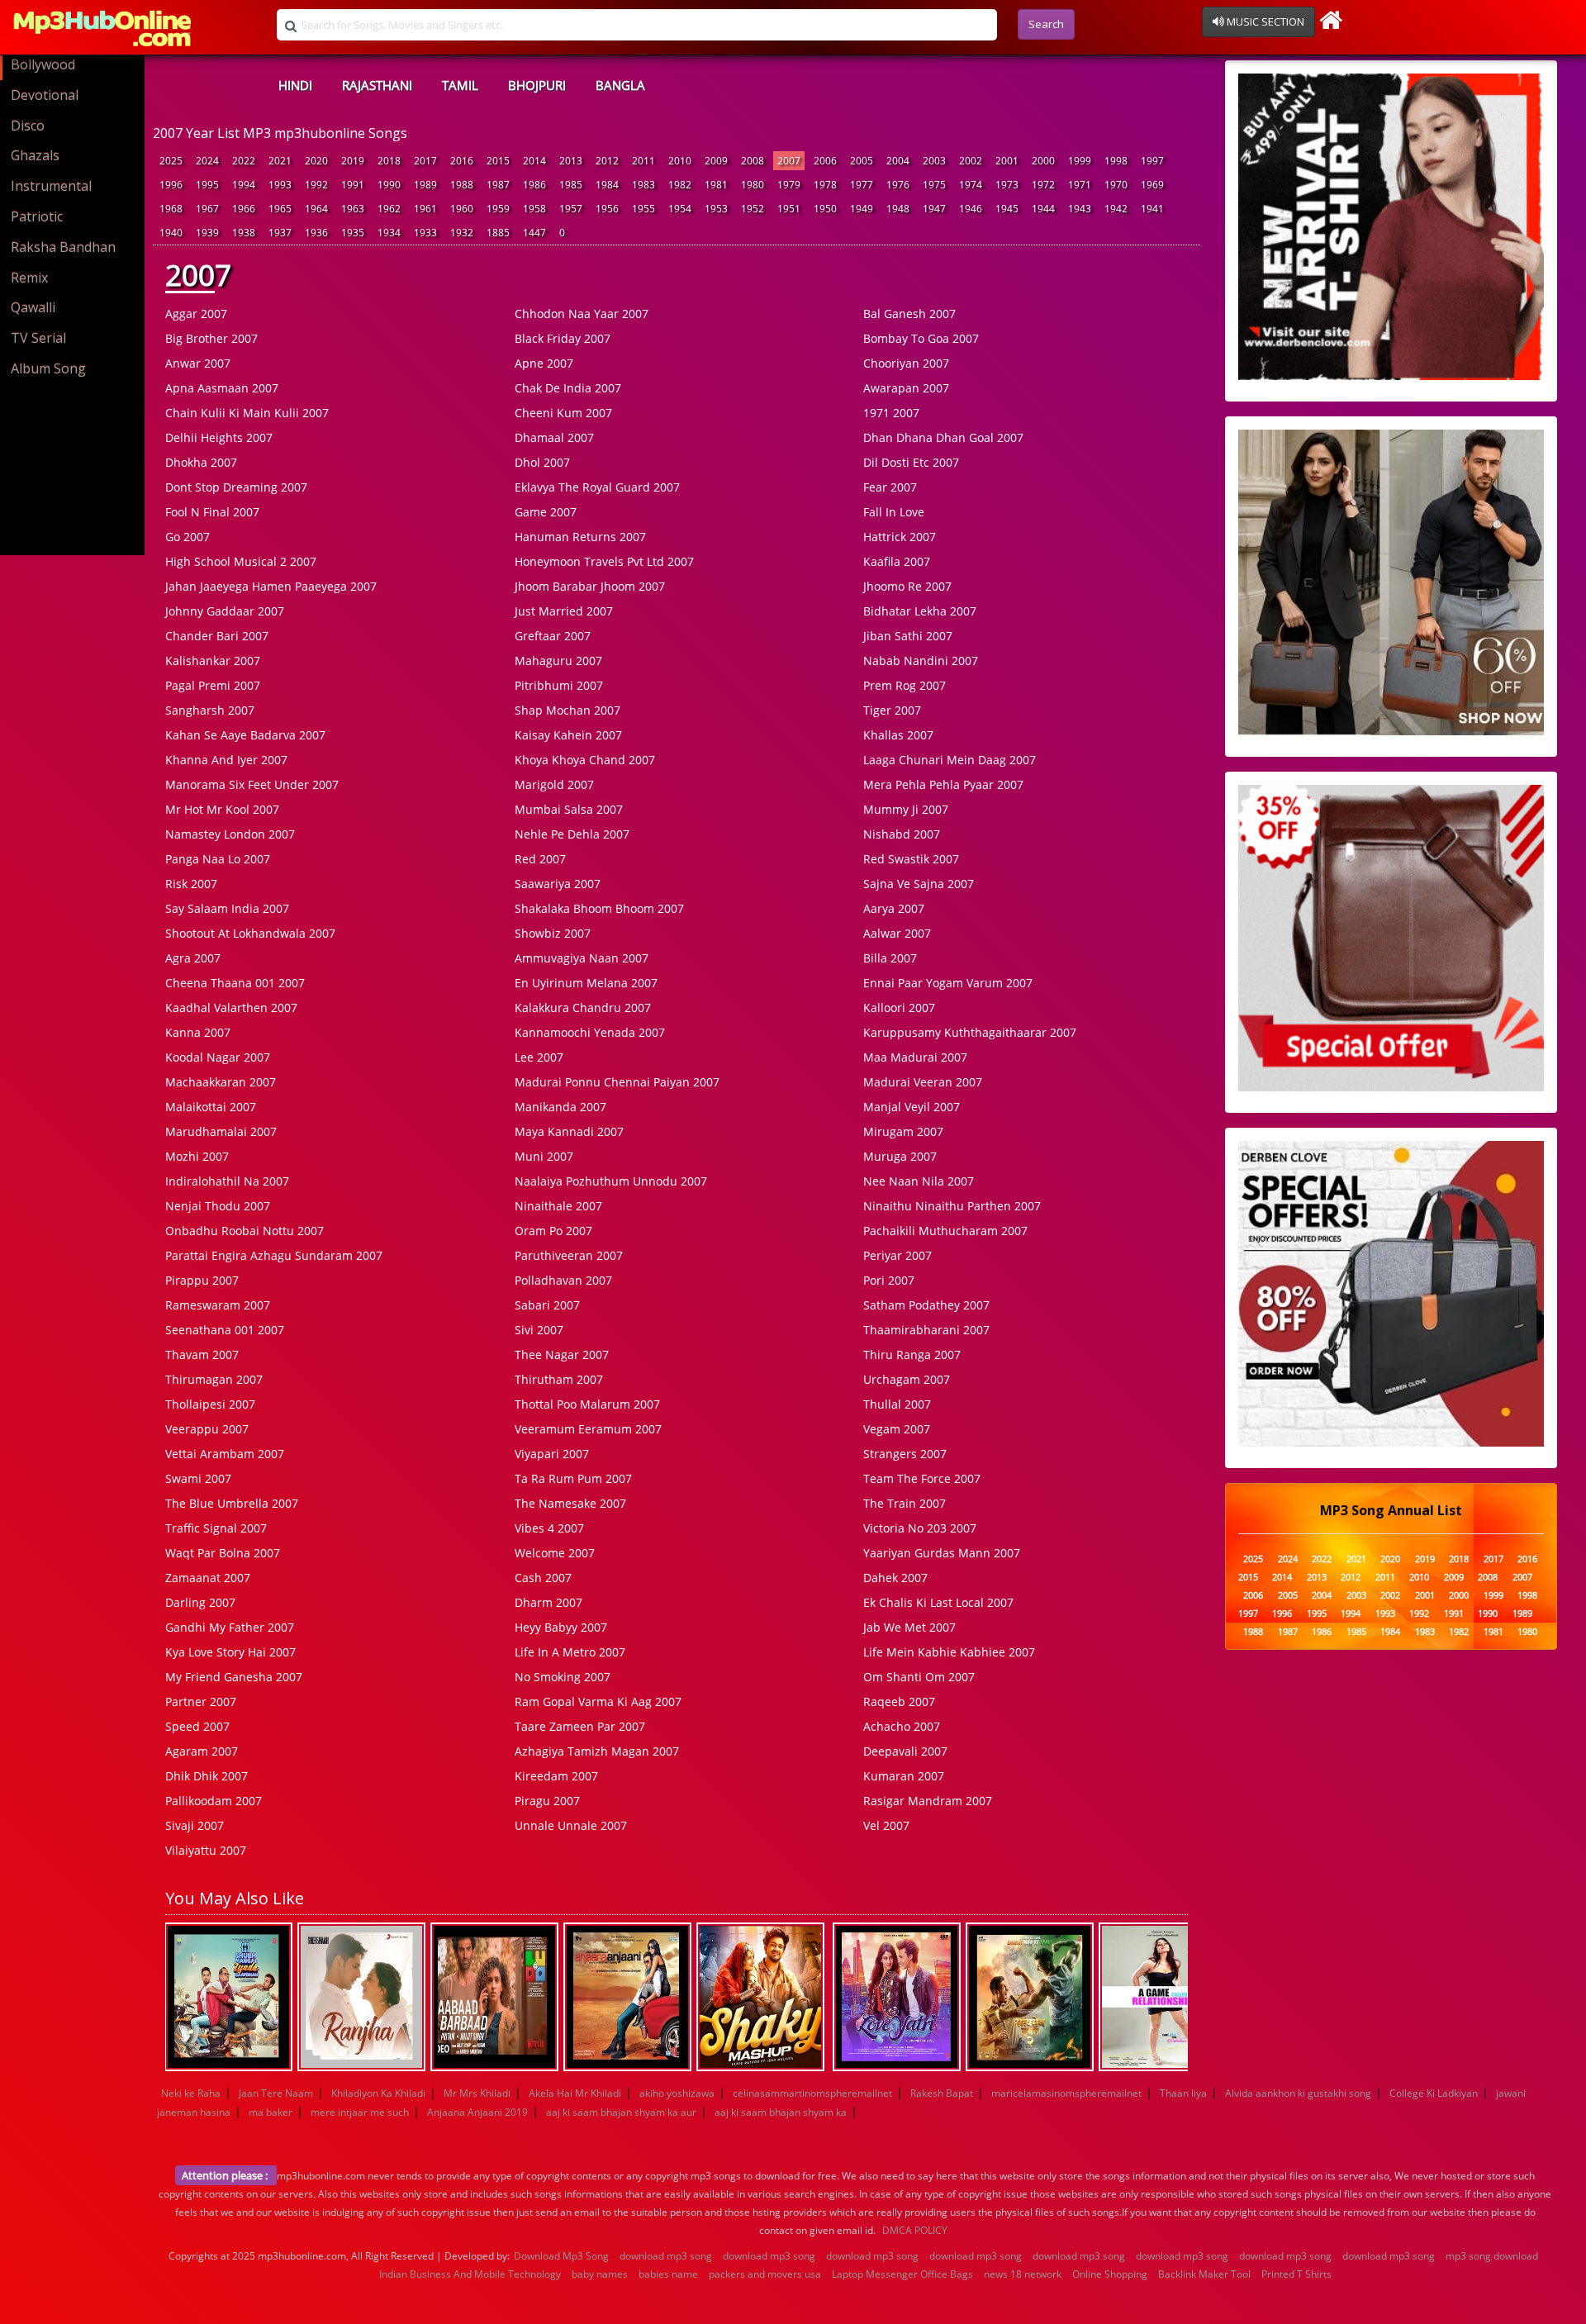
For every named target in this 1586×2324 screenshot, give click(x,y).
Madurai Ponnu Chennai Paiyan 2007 (617, 1082)
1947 (934, 209)
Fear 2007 (890, 487)
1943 (1080, 209)
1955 (643, 209)
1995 (207, 185)
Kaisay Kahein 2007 (568, 735)
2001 (1007, 161)
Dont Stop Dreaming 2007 (236, 487)
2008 (753, 161)
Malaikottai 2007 (211, 1107)
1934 (389, 233)
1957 (571, 209)
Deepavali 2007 (905, 1751)
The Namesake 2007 (570, 1503)
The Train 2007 (905, 1503)
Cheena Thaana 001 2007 (235, 983)
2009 (716, 161)
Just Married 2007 (564, 611)
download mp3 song (666, 2256)
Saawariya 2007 (558, 884)
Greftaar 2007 (553, 636)
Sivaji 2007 (195, 1825)
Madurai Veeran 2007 (923, 1082)
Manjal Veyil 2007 (912, 1107)
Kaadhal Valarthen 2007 (231, 1008)
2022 (244, 161)
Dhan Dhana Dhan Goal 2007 (943, 437)
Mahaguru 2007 (558, 661)
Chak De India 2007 (568, 388)
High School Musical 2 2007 (241, 561)
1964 (316, 209)
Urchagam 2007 (907, 1379)
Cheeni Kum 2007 (563, 413)
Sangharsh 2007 (210, 710)
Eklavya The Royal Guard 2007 (597, 487)
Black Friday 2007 (563, 338)
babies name (668, 2274)
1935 (353, 233)
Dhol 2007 (542, 462)
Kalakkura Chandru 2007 (583, 1008)
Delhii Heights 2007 (219, 437)
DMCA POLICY (915, 2230)
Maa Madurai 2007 (915, 1057)
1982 (680, 185)
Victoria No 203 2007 (920, 1528)
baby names (600, 2274)
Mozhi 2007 (197, 1156)
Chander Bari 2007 (217, 636)
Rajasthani (377, 85)
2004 (898, 161)
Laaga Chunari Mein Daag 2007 (950, 760)
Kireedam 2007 (556, 1776)
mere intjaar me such (360, 2112)
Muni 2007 (544, 1156)
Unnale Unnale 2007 (571, 1825)
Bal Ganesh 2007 (909, 314)
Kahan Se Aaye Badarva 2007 (245, 735)
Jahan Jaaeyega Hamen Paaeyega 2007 (271, 586)
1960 (462, 209)
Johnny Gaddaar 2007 (225, 611)
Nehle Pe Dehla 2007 (572, 834)
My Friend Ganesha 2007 (234, 1677)
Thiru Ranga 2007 (912, 1354)
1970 (1116, 185)
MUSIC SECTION (1264, 21)
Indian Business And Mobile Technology (470, 2274)
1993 (280, 185)
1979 (789, 185)
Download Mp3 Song (561, 2256)
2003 (934, 161)
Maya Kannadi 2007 (569, 1131)
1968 (171, 209)
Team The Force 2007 (922, 1478)
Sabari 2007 (547, 1305)
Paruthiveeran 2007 (569, 1255)
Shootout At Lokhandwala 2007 (250, 933)
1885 (498, 233)
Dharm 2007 (548, 1602)
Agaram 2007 (202, 1751)
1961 (425, 209)
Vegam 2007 (897, 1429)
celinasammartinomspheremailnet (812, 2093)
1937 (280, 233)
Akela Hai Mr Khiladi (575, 2093)
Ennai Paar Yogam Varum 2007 (948, 983)
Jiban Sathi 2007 (908, 636)
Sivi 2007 (539, 1330)
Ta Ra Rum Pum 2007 (573, 1478)
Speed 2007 (197, 1726)
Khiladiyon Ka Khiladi (378, 2093)
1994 (244, 185)
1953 (716, 209)
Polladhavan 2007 (563, 1280)
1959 (498, 209)
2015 (498, 161)
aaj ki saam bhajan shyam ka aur (621, 2112)
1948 (898, 209)
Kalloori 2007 (899, 1008)
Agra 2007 (193, 958)
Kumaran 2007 (904, 1776)
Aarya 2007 (894, 908)
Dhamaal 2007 (554, 437)
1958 (534, 209)
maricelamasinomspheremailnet (1066, 2093)
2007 (789, 161)
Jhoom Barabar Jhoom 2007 (590, 586)
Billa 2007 (890, 958)
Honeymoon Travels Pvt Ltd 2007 (604, 561)
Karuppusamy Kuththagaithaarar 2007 (970, 1032)
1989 (425, 185)
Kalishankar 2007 (213, 661)
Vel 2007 (886, 1825)
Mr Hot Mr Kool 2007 (222, 809)
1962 (389, 209)
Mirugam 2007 (903, 1131)
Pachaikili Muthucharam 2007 (945, 1231)
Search (1046, 24)
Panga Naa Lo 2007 (218, 859)
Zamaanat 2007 (208, 1578)
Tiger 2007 (892, 710)
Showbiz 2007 (553, 933)
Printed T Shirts (1296, 2274)
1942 (1116, 209)
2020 (316, 161)
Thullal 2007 (897, 1404)
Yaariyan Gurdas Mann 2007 (942, 1553)
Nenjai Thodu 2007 (218, 1206)
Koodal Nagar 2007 (218, 1057)
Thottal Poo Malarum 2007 (587, 1404)
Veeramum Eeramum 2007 (588, 1429)
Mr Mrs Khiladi (477, 2093)
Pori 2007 (889, 1280)
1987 (498, 185)
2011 (643, 161)
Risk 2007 (191, 884)
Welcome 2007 (555, 1553)
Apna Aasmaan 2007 (222, 388)
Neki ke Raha (191, 2093)
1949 (862, 209)
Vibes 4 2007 (549, 1528)
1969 (1152, 185)
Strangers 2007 (905, 1454)
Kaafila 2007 (897, 561)
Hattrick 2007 (900, 537)
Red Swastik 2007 (911, 859)
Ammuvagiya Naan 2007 (582, 958)
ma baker (271, 2112)
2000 (1043, 161)
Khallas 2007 (898, 735)
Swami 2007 (198, 1478)
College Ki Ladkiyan (1434, 2093)
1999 (1080, 161)
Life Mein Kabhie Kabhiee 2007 (949, 1652)
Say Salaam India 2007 (227, 908)
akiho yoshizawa (677, 2093)
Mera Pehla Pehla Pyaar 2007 (943, 784)
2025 (171, 161)
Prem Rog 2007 (905, 685)
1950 (825, 209)
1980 (753, 185)
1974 (971, 185)
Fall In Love (894, 512)
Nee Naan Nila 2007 (919, 1181)
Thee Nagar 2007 (562, 1354)
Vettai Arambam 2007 (225, 1454)
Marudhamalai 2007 (221, 1131)
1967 (207, 209)
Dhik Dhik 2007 (207, 1776)
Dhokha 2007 (201, 462)
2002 (971, 161)
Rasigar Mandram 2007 (928, 1801)
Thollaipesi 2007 (210, 1404)
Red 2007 (540, 859)
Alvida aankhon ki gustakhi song (1298, 2093)
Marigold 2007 (554, 784)
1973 (1007, 185)
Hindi (295, 85)
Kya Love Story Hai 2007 (230, 1652)
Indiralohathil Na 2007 (227, 1181)
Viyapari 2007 (552, 1454)
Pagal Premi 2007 (213, 685)
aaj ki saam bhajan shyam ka (781, 2112)
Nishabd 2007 (902, 834)
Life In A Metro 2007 (570, 1652)
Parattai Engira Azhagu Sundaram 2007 (274, 1255)
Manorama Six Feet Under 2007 (252, 784)
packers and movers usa (765, 2274)
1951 (789, 209)
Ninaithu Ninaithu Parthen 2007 (952, 1206)
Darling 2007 (200, 1602)
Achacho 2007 (902, 1726)
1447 (534, 233)
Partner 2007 (201, 1701)
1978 (825, 185)
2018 (389, 161)
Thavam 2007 (202, 1354)
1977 (862, 185)
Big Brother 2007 (211, 338)
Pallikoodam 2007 (214, 1801)
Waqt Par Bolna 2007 (223, 1553)
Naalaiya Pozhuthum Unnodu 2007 (611, 1181)
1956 (607, 209)
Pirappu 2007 (202, 1280)
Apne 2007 (544, 363)
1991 (353, 185)
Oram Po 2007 (553, 1231)
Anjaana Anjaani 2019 (477, 2112)
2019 (353, 161)
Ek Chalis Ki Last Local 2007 (938, 1602)
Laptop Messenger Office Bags (902, 2274)
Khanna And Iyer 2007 (226, 760)
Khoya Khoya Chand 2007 (585, 760)
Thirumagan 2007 (214, 1379)
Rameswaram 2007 (218, 1305)
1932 (462, 233)
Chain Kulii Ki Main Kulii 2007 (247, 413)
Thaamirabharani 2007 (926, 1330)
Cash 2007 (543, 1578)
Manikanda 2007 (560, 1107)
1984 (607, 185)
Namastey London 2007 (230, 834)
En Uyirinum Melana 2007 (586, 983)
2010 (680, 161)
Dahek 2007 (895, 1578)
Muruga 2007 (900, 1156)
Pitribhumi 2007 (559, 685)
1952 (753, 209)
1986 (534, 185)
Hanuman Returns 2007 (580, 537)
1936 (316, 233)
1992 (316, 185)
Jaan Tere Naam (276, 2093)
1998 (1116, 161)
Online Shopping (1110, 2274)
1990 (389, 185)
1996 (171, 185)
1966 (244, 209)
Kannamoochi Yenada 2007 (590, 1032)
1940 (171, 233)
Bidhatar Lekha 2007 (920, 611)
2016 (462, 161)
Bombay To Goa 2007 (921, 338)
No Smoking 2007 (563, 1677)
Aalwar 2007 (897, 933)
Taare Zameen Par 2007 (580, 1726)
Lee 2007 (539, 1057)
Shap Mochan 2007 (567, 710)
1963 (353, 209)
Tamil (460, 85)
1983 (643, 185)
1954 (680, 209)
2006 (825, 161)
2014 (534, 161)
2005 (862, 161)
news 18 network (1023, 2274)
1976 (898, 185)
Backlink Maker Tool (1204, 2274)
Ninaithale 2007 (558, 1206)
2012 (607, 161)
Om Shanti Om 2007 (919, 1677)
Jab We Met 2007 (909, 1627)
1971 (1080, 185)
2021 (280, 161)
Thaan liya (1183, 2093)
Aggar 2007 (196, 314)
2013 (571, 161)
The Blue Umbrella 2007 (232, 1503)
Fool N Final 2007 (212, 512)
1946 (971, 209)
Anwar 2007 (198, 363)
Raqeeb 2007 (899, 1701)
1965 (280, 209)
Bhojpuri (537, 85)
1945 (1007, 209)
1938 (244, 233)
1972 (1043, 185)
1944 (1043, 209)
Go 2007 (188, 537)
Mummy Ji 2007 (906, 809)
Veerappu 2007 (207, 1429)
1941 (1152, 209)
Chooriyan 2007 (906, 363)
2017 (425, 161)
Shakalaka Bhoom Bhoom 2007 (599, 908)
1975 (934, 185)
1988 (462, 185)
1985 (571, 185)
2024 (207, 161)
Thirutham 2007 (559, 1379)
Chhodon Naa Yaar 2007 (582, 314)
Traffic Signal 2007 (216, 1528)
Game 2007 (546, 512)
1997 (1152, 161)
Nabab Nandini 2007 (921, 661)
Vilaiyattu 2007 (206, 1850)
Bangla (620, 85)
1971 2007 (891, 413)
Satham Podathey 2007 (926, 1305)
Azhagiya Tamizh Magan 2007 (597, 1751)
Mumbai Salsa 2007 (569, 809)
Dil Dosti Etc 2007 (911, 462)
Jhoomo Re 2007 (907, 586)
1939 (207, 233)
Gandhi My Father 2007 (230, 1627)
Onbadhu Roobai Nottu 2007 (245, 1231)
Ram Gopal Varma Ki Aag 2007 (598, 1701)
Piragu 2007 (547, 1801)
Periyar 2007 (897, 1255)
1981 (716, 185)
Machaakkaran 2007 (221, 1082)
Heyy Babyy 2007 (561, 1627)
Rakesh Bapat (942, 2093)
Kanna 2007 (198, 1032)
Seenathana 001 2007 (225, 1330)
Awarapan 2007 (906, 388)
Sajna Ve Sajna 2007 (919, 884)
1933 (425, 233)
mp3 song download (1492, 2256)
